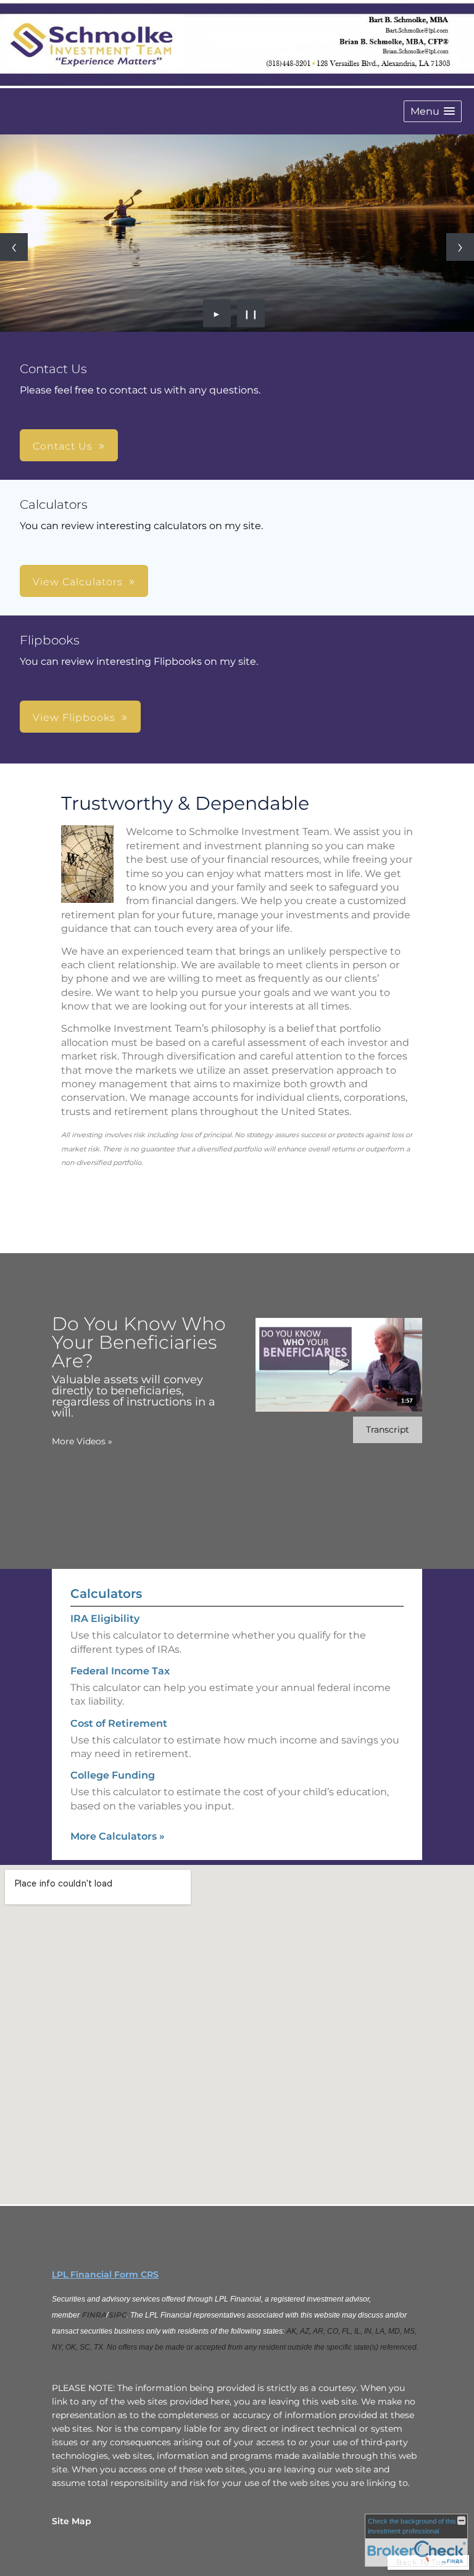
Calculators (106, 1594)
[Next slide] (460, 247)
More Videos (82, 1441)
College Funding (113, 1775)
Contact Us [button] (63, 446)
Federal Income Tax (120, 1671)
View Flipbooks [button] (74, 718)
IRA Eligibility (105, 1619)
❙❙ (251, 313)
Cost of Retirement (119, 1723)
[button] (433, 111)
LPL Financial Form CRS (105, 2274)
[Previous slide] (14, 247)
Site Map (72, 2521)
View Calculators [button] (78, 582)
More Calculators (118, 1836)
